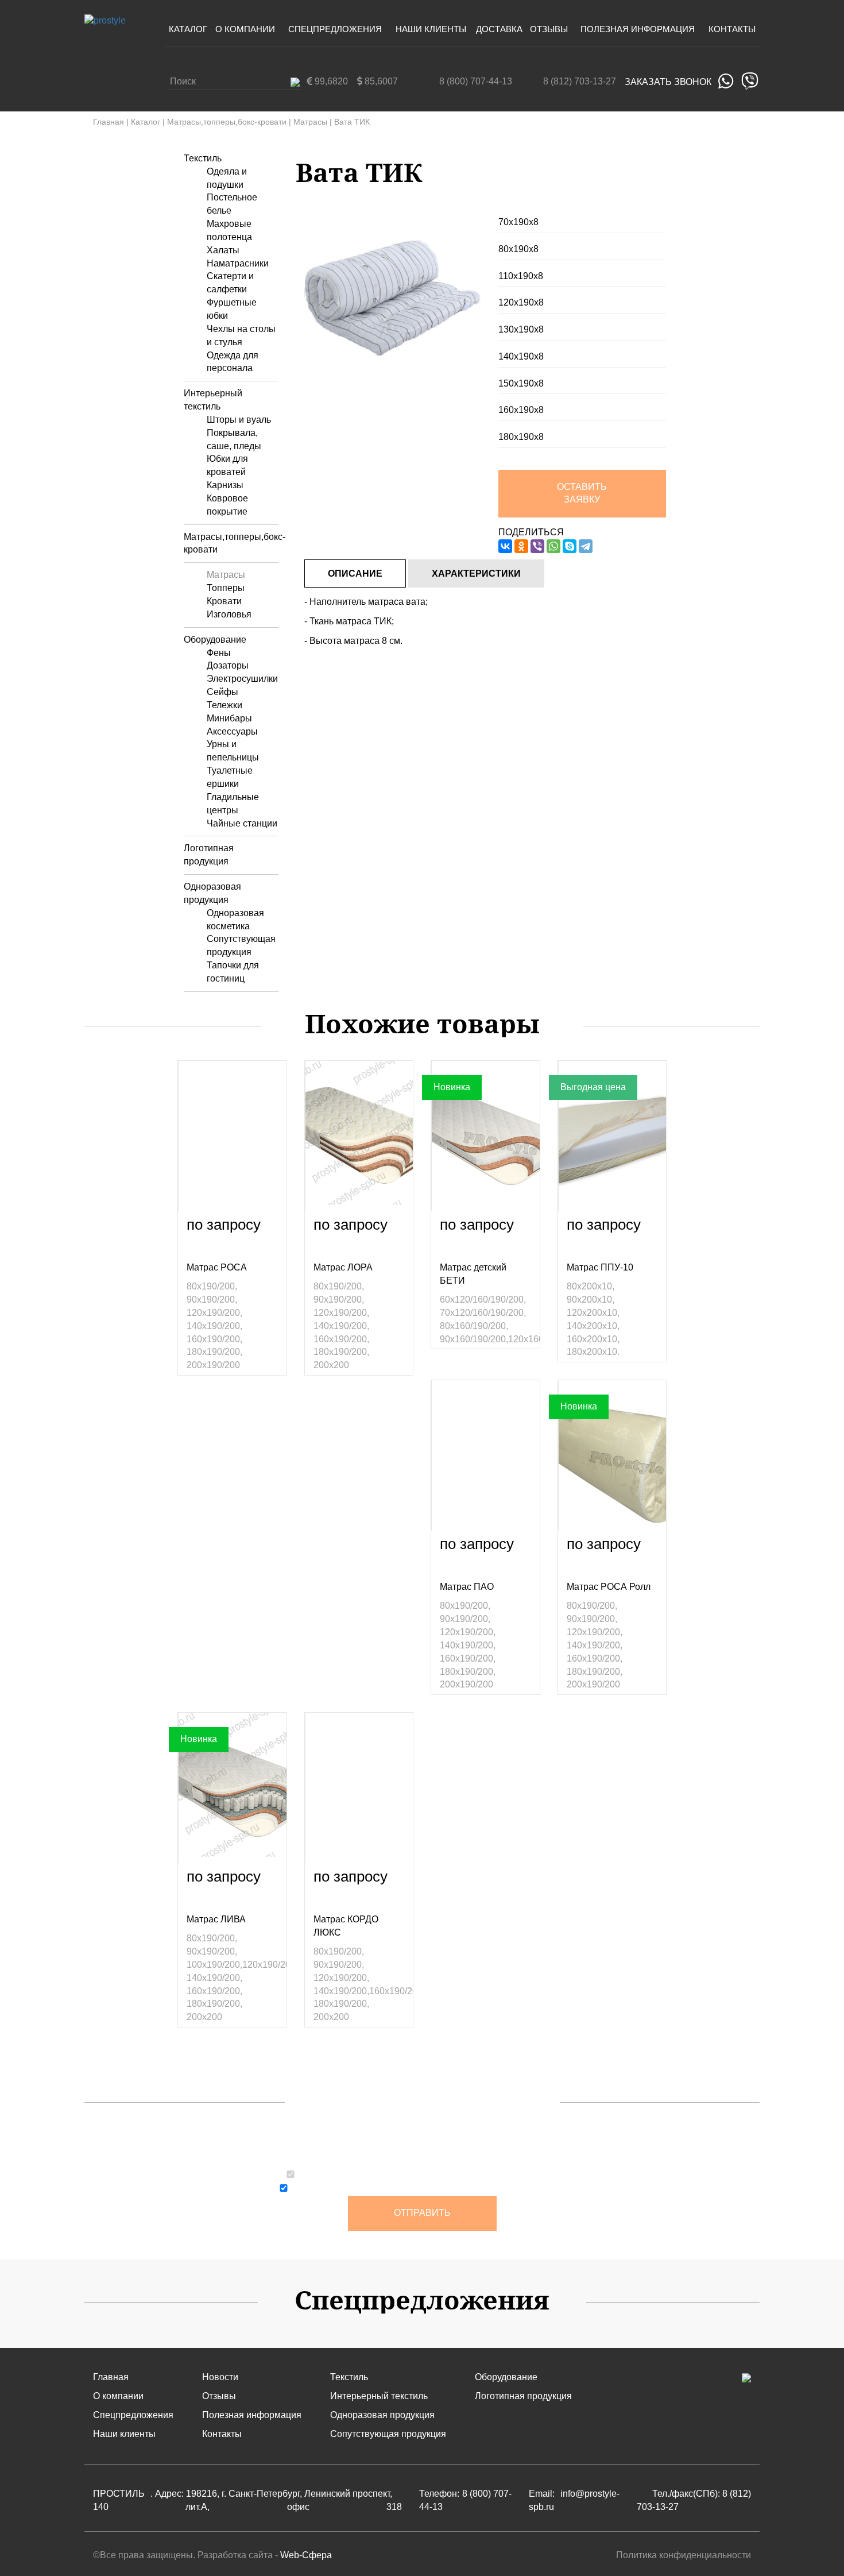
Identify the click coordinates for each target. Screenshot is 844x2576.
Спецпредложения (335, 29)
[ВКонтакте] (505, 546)
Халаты (223, 250)
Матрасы (310, 122)
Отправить (422, 2213)
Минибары (229, 718)
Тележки (224, 705)
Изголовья (229, 614)
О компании (245, 29)
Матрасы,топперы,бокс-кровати (227, 122)
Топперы (226, 588)
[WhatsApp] (553, 546)
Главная (109, 122)
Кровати (224, 601)
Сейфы (222, 692)
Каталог (188, 29)
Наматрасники (238, 263)
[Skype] (570, 546)
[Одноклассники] (521, 546)
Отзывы (549, 29)
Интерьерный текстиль (379, 2396)
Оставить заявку (582, 493)
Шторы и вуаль (239, 420)
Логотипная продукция (523, 2396)
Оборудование (215, 640)
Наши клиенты (431, 29)
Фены (219, 653)
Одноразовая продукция (382, 2415)
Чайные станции (242, 823)
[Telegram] (586, 546)
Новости (220, 2377)
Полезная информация (638, 29)
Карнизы (225, 485)
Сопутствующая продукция (388, 2434)
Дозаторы (228, 665)
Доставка (499, 29)
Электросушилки (242, 679)
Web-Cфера (306, 2555)
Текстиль (203, 158)
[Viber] (537, 546)
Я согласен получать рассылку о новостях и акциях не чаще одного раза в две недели (429, 2189)
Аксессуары (232, 731)
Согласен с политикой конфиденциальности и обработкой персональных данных (428, 2176)
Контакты (732, 29)
